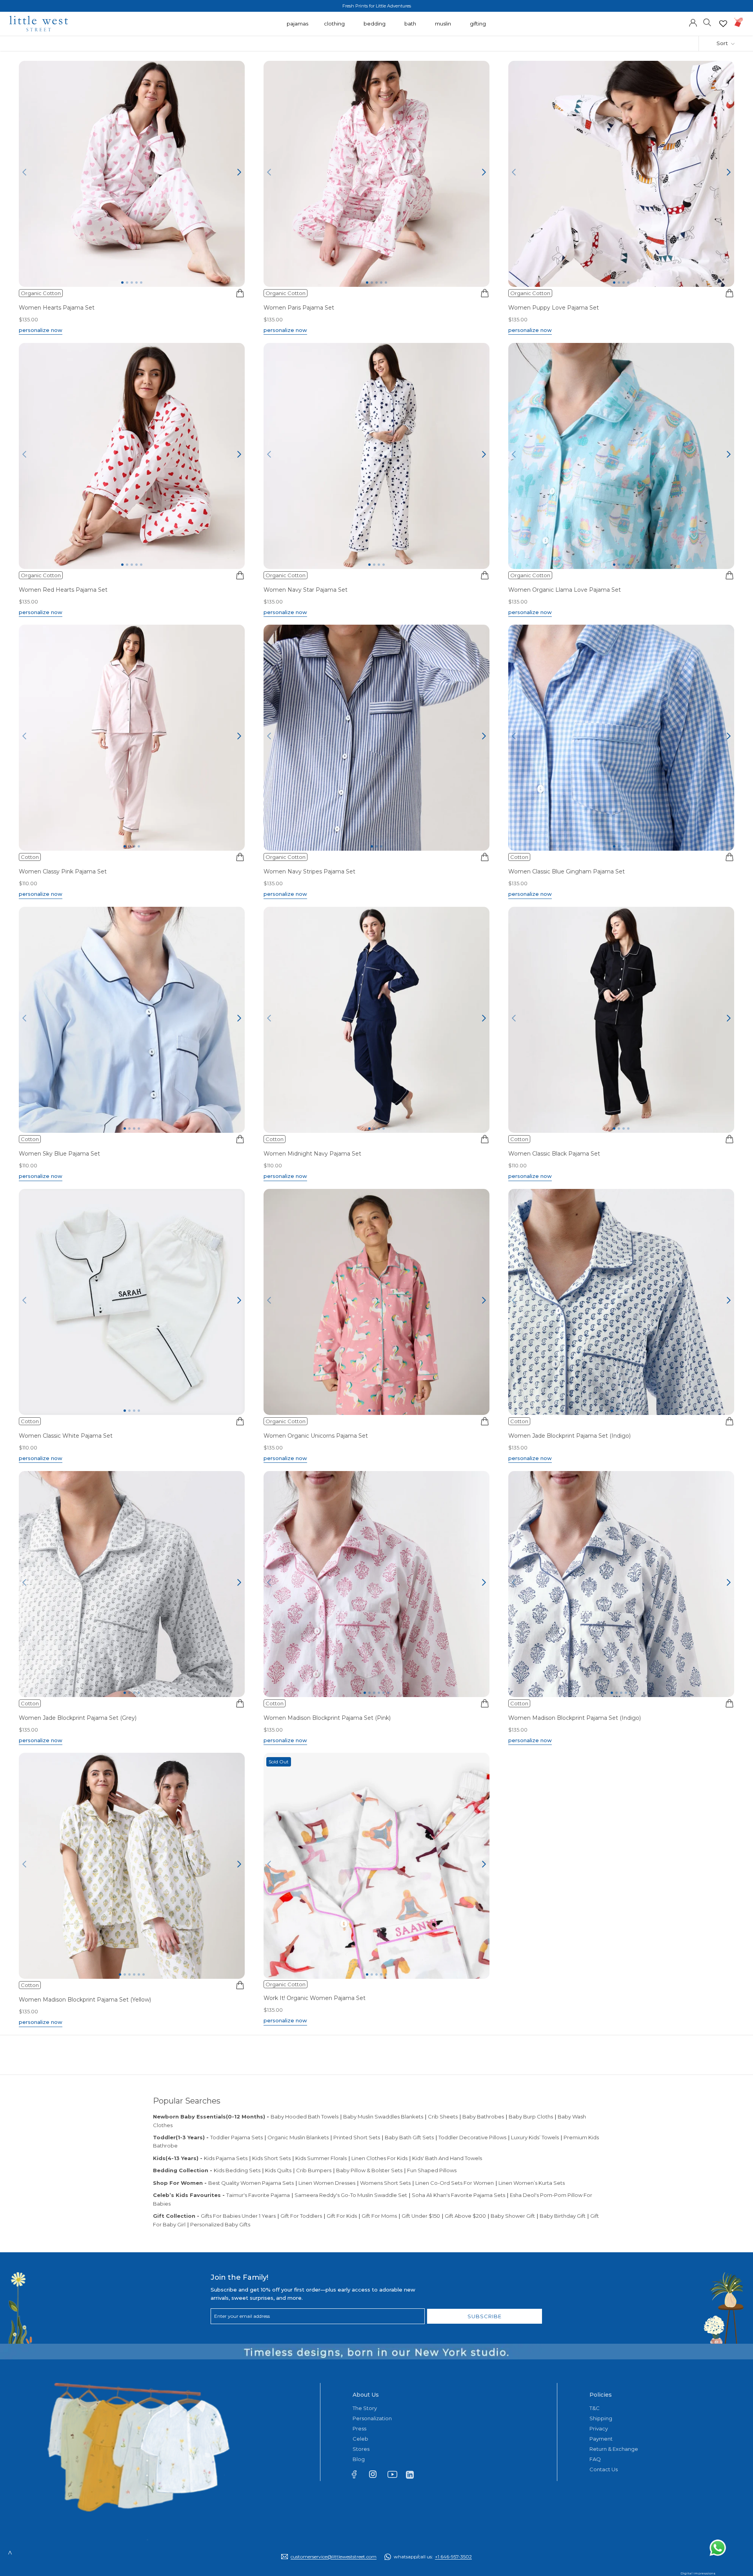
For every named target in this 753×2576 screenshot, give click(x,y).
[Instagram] (376, 2476)
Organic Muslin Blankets (298, 2137)
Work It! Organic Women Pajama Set (315, 1998)
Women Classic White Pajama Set (66, 1436)
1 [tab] (122, 283)
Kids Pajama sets (226, 2158)
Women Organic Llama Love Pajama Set (565, 590)
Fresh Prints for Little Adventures (377, 6)
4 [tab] (136, 283)
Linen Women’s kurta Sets (532, 2183)
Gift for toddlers (301, 2216)
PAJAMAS (297, 27)
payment (601, 2439)
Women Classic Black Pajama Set (554, 1154)
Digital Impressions (698, 2573)
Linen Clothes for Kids (379, 2158)
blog (359, 2459)
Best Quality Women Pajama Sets (251, 2183)
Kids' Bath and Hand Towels (447, 2158)
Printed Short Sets (357, 2137)
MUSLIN (443, 27)
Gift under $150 (421, 2216)
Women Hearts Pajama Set (57, 308)
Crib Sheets (443, 2117)
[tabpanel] (132, 174)
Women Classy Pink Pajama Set (63, 871)
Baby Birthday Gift (563, 2216)
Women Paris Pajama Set (299, 308)
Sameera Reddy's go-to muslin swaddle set (351, 2195)
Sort (723, 43)
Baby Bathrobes (483, 2117)
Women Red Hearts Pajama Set (63, 590)
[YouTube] (395, 2476)
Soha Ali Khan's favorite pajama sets (458, 2195)
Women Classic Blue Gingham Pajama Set (567, 871)
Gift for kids (342, 2216)
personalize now (41, 330)
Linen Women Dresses (327, 2183)
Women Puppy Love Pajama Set (554, 308)
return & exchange (614, 2449)
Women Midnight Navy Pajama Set (312, 1154)
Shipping (601, 2418)
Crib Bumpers (314, 2170)
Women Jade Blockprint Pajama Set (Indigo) (569, 1436)
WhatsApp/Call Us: (433, 2557)
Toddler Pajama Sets (236, 2137)
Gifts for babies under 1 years (238, 2216)
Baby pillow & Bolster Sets (369, 2170)
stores (361, 2449)
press (359, 2428)
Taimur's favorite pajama (258, 2195)
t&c (595, 2408)
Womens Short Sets (385, 2183)
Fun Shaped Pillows (432, 2170)
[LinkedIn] (413, 2474)
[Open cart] (739, 22)
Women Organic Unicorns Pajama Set (316, 1436)
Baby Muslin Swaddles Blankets (383, 2117)
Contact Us (604, 2469)
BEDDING (375, 27)
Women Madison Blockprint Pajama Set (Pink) (327, 1718)
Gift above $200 (465, 2216)
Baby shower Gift (513, 2216)
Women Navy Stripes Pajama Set (309, 871)
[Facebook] (358, 2476)
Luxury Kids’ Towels (535, 2137)
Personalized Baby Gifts (220, 2224)
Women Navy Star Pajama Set (306, 590)
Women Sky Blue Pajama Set (59, 1154)
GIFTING (478, 27)
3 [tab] (132, 283)
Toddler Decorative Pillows (472, 2137)
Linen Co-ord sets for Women (455, 2183)
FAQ (595, 2459)
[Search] (707, 22)
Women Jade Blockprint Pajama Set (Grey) (78, 1718)
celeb (360, 2439)
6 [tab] (388, 1693)
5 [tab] (141, 283)
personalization (372, 2418)
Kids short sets (271, 2158)
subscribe (485, 2316)
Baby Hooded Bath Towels (305, 2117)
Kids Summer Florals (321, 2158)
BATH (410, 27)
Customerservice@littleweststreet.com (334, 2557)
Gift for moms (379, 2216)
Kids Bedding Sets (237, 2170)
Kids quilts (278, 2170)
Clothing (334, 27)
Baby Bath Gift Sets (409, 2137)
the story (365, 2408)
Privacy (599, 2428)
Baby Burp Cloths (531, 2117)
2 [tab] (127, 283)
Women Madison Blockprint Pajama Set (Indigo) (575, 1718)
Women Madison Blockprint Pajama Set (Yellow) (85, 2000)
